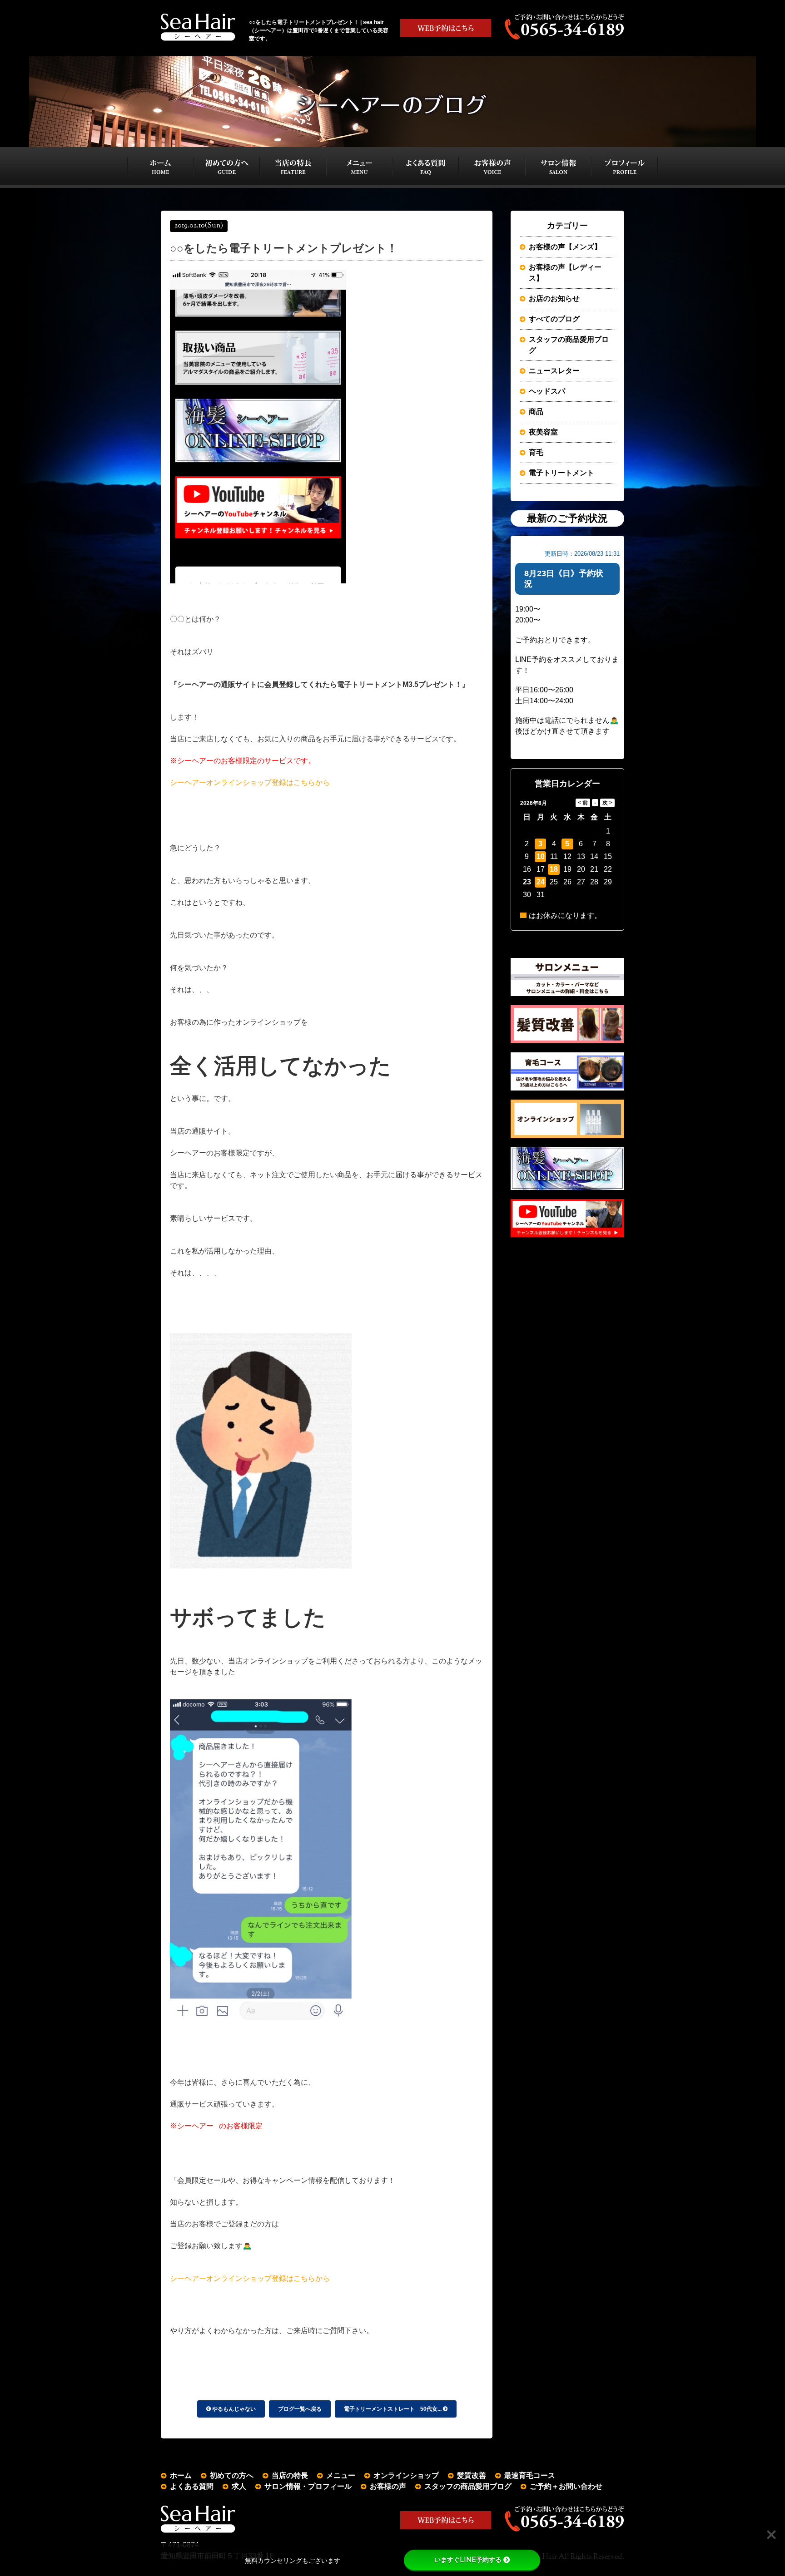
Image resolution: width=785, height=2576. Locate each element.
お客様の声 (388, 2486)
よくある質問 (192, 2486)
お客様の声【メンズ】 (565, 247)
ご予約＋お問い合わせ (566, 2486)
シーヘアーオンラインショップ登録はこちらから (250, 782)
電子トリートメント (561, 473)
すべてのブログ (554, 319)
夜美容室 (543, 432)
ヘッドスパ (547, 391)
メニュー (341, 2475)
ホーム (181, 2475)
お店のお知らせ (554, 299)
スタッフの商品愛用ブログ (569, 345)
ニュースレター (554, 371)
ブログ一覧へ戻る (300, 2409)
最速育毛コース (530, 2475)
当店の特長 (290, 2475)
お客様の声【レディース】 (565, 273)
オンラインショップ (406, 2475)
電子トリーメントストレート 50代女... (393, 2409)
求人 (239, 2486)
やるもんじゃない (233, 2409)
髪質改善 (472, 2475)
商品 (536, 412)
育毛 (536, 452)
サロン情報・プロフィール (308, 2486)
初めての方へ (232, 2475)
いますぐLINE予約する (468, 2560)
